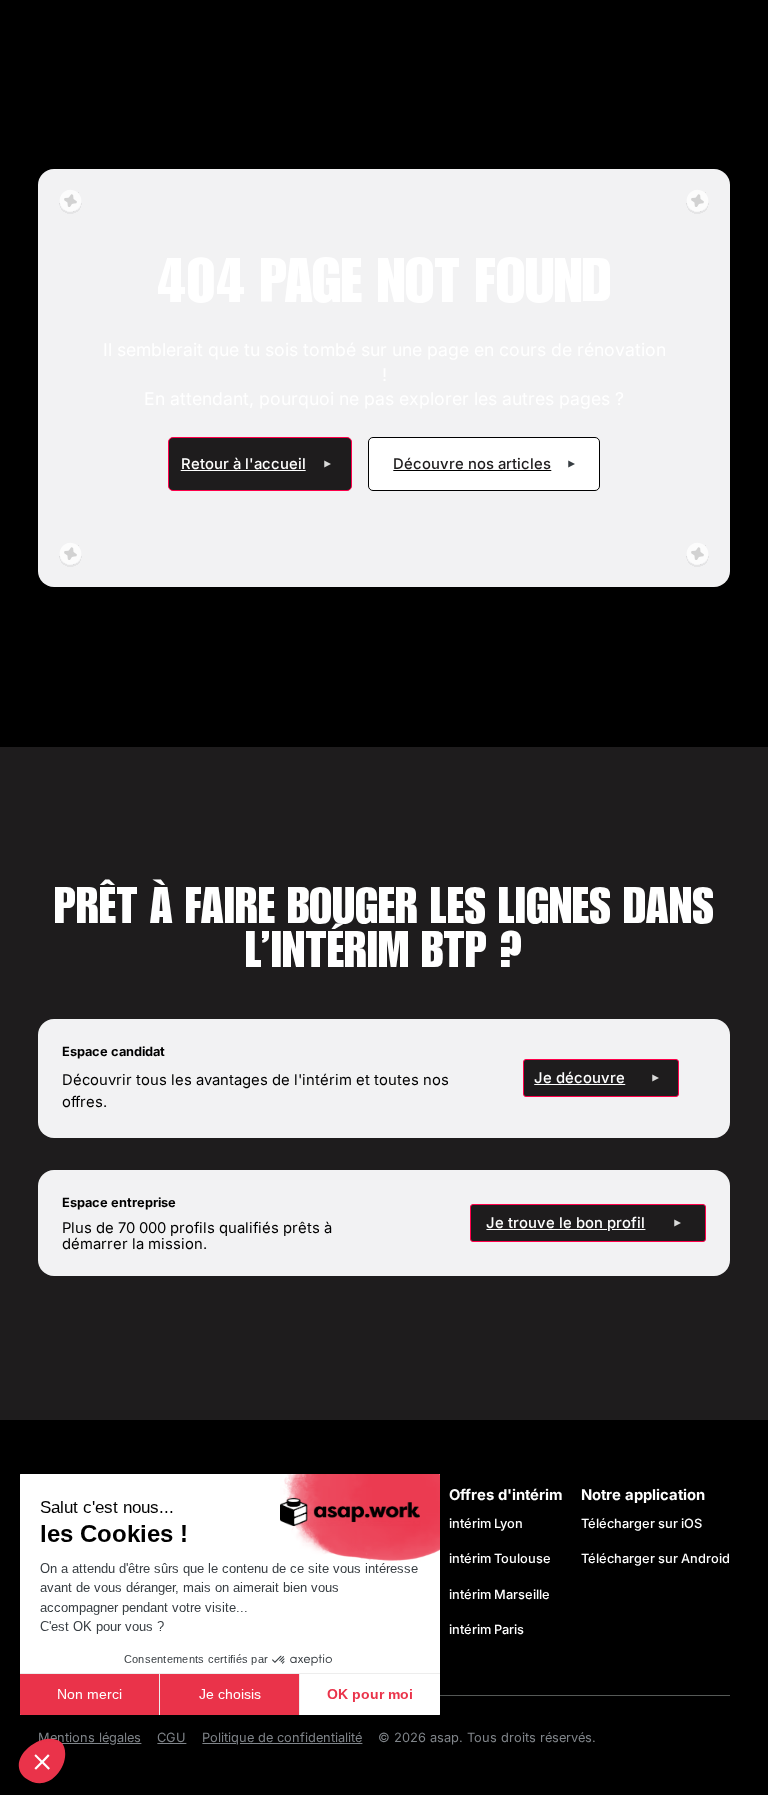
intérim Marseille (502, 1594)
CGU (171, 1737)
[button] (42, 1761)
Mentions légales (89, 1737)
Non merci (89, 1694)
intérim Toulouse (500, 1558)
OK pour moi (370, 1694)
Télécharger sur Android (655, 1558)
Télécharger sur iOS (641, 1523)
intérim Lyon (486, 1523)
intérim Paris (486, 1629)
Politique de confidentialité (282, 1737)
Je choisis (230, 1694)
